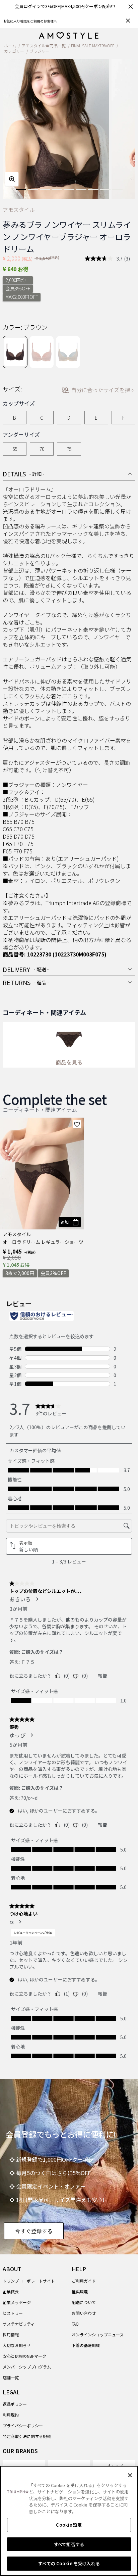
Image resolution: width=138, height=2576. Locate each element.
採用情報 (11, 2334)
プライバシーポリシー (23, 2425)
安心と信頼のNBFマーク (24, 2356)
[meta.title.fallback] (69, 35)
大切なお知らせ (17, 2345)
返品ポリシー (15, 2404)
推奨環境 (80, 2291)
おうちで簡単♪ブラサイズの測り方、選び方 (37, 21)
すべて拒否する (69, 2544)
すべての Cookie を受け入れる (69, 2563)
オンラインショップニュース (98, 2334)
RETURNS (26, 982)
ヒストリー (13, 2313)
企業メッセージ (17, 2302)
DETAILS (24, 474)
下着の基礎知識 (86, 2345)
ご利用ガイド (84, 2281)
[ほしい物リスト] (77, 1124)
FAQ (75, 2324)
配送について (84, 2302)
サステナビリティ (19, 2324)
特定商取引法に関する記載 (27, 2436)
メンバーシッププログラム (27, 2367)
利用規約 (11, 2415)
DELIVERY (26, 969)
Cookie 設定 (69, 2525)
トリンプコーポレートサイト (29, 2281)
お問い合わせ (84, 2313)
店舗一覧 (11, 2377)
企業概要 (11, 2291)
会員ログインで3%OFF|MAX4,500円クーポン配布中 (65, 6)
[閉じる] (130, 2475)
